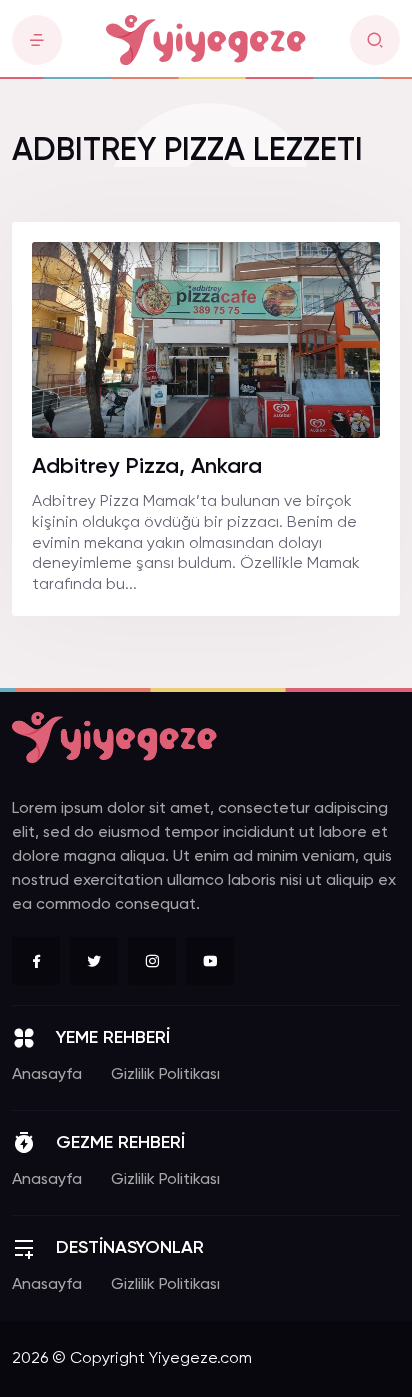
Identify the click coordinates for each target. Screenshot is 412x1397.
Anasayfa (47, 1075)
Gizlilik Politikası (165, 1075)
